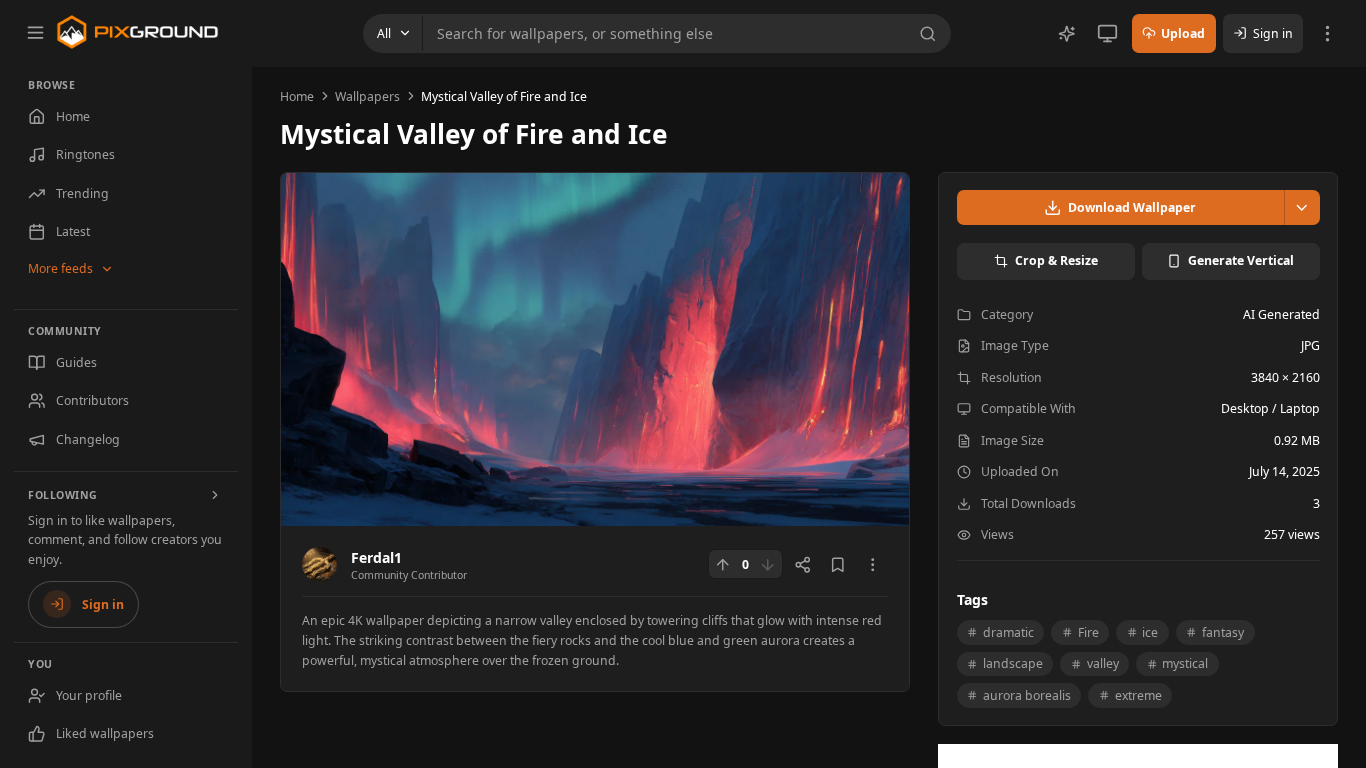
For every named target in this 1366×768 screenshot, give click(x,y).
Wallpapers (367, 96)
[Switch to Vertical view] (1107, 33)
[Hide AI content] (1067, 34)
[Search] (931, 34)
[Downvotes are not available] (768, 564)
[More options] (873, 565)
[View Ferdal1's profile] (319, 564)
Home (297, 96)
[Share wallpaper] (803, 565)
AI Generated (1281, 314)
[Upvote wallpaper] (723, 564)
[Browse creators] (216, 495)
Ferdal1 (376, 557)
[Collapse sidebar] (35, 32)
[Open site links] (1327, 33)
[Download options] (1302, 207)
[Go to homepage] (137, 32)
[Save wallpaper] (838, 565)
